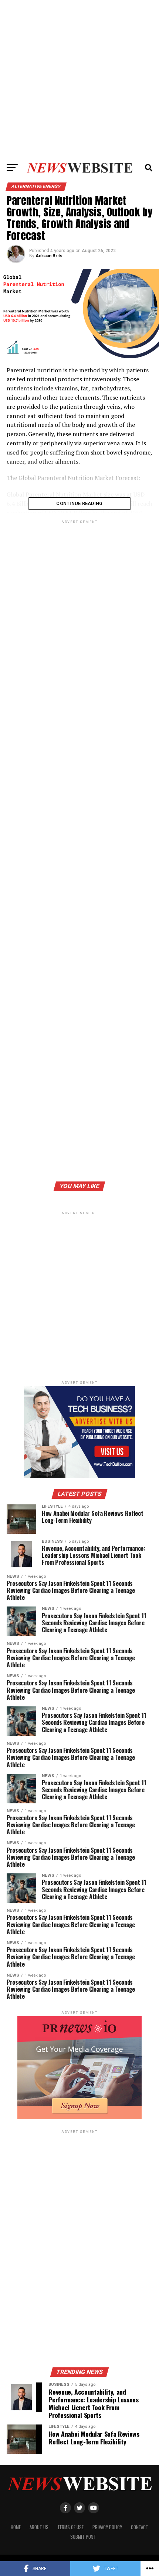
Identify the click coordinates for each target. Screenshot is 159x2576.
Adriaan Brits (49, 256)
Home (16, 2527)
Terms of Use (70, 2527)
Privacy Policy (107, 2527)
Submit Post (83, 2537)
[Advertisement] (79, 79)
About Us (39, 2527)
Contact (140, 2527)
